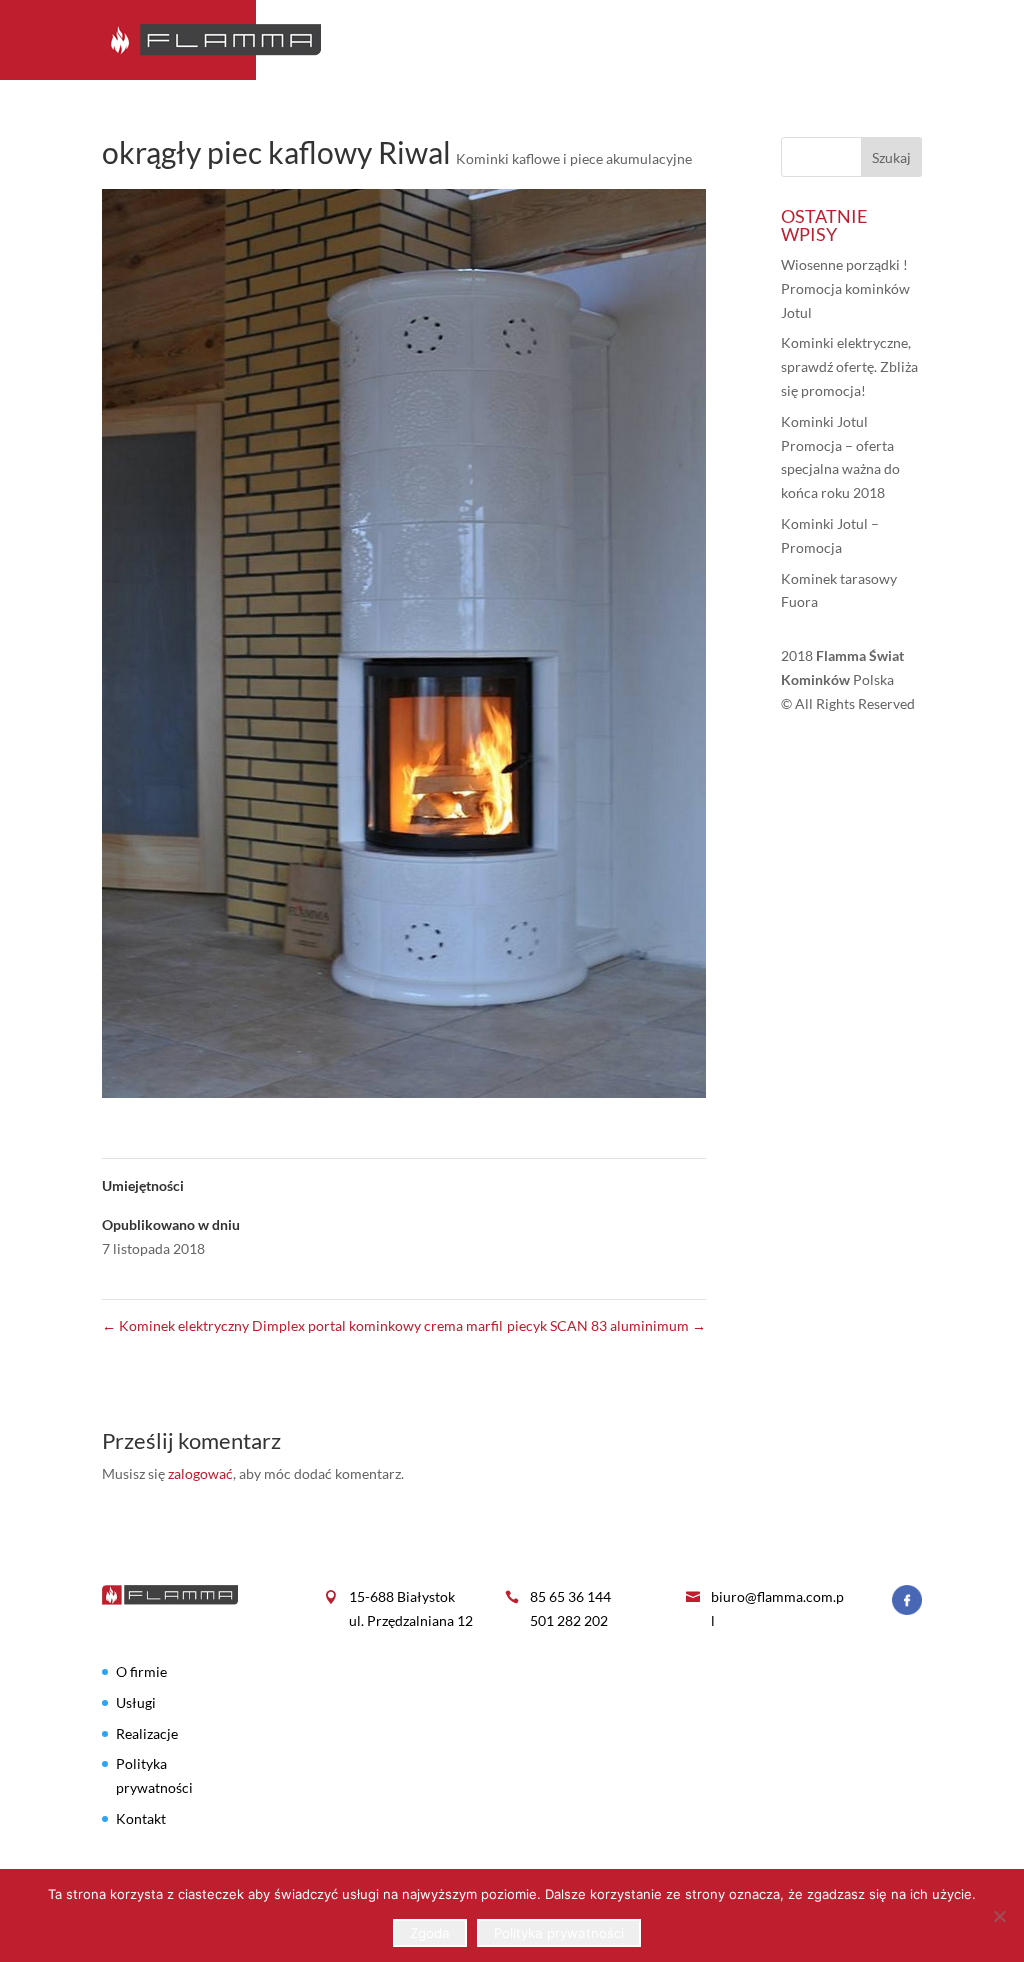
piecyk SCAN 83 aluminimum (606, 1325)
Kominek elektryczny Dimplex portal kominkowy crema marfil (302, 1325)
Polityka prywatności (559, 1933)
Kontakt (888, 40)
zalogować (200, 1473)
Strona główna (424, 40)
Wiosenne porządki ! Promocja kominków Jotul (845, 288)
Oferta (623, 40)
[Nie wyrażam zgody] (999, 1916)
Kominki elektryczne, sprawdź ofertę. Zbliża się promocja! (849, 366)
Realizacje (790, 40)
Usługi (700, 40)
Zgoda (430, 1933)
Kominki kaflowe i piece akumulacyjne (574, 158)
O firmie (542, 40)
